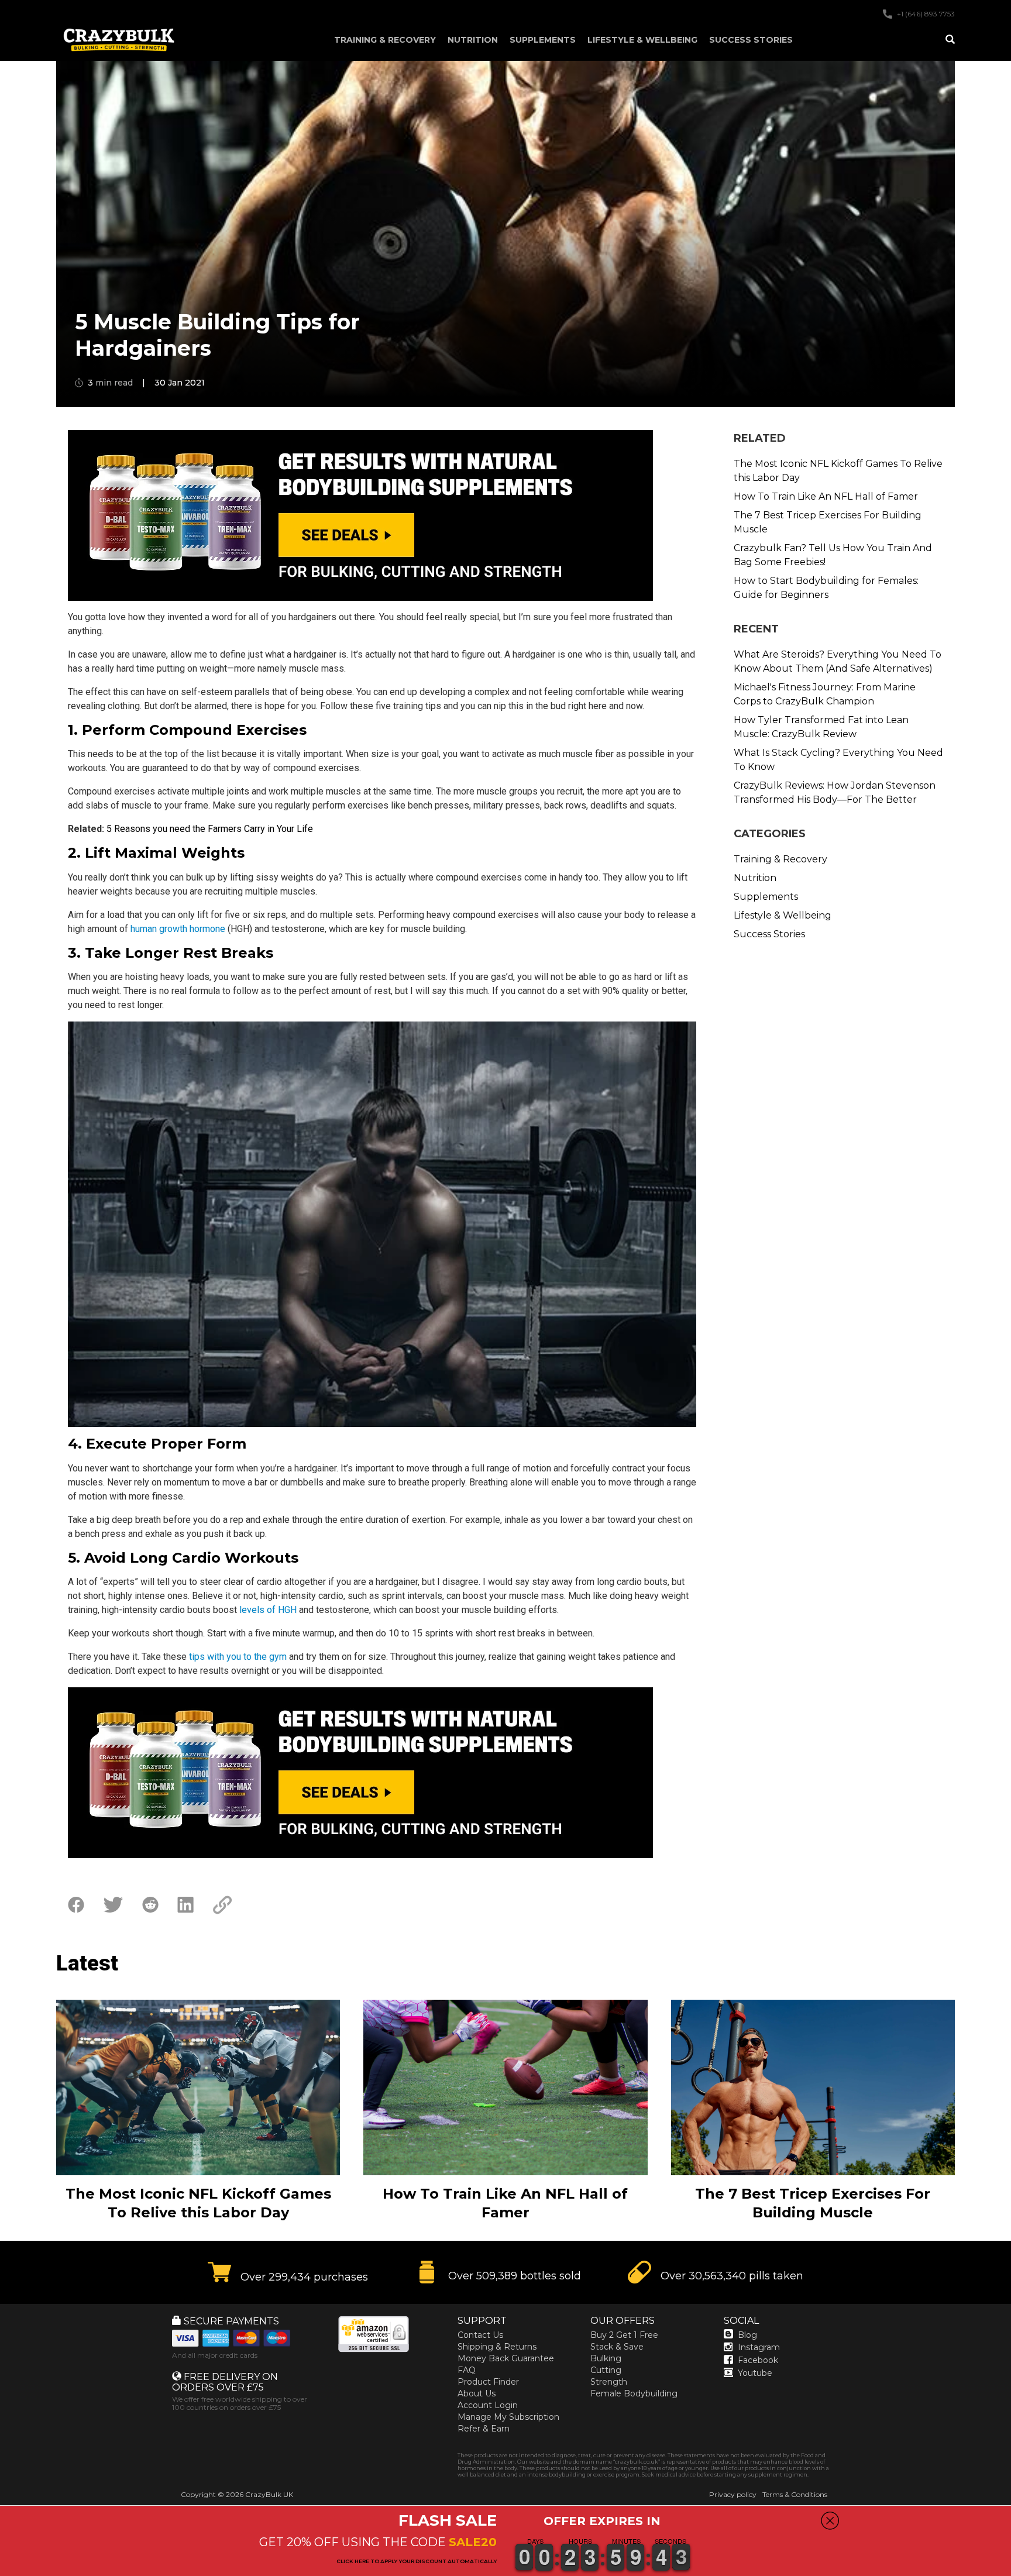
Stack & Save (617, 2347)
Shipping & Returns (497, 2347)
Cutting (606, 2370)
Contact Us (480, 2335)
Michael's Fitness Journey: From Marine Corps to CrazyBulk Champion (825, 694)
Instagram (759, 2347)
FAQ (467, 2370)
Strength (609, 2382)
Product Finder (488, 2382)
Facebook (758, 2360)
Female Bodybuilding (634, 2393)
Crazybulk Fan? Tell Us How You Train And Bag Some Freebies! (833, 555)
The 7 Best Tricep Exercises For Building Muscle (828, 522)
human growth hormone (178, 929)
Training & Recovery (385, 40)
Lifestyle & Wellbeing (642, 40)
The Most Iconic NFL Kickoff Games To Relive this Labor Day (838, 471)
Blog (747, 2335)
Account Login (488, 2405)
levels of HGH (268, 1610)
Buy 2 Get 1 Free (624, 2335)
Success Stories (751, 40)
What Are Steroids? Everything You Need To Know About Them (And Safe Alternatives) (838, 661)
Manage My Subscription (508, 2417)
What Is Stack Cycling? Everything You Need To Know (838, 760)
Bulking (606, 2358)
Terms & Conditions (795, 2494)
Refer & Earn (484, 2429)
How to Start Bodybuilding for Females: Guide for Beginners (826, 588)
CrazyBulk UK (269, 2494)
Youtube (755, 2373)
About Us (477, 2393)
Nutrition (473, 40)
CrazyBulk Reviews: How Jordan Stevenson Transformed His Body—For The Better (835, 792)
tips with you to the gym (238, 1657)
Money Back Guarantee (506, 2358)
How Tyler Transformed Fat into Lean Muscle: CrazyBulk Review (821, 727)
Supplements (543, 40)
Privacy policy (733, 2494)
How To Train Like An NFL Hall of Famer (826, 496)
